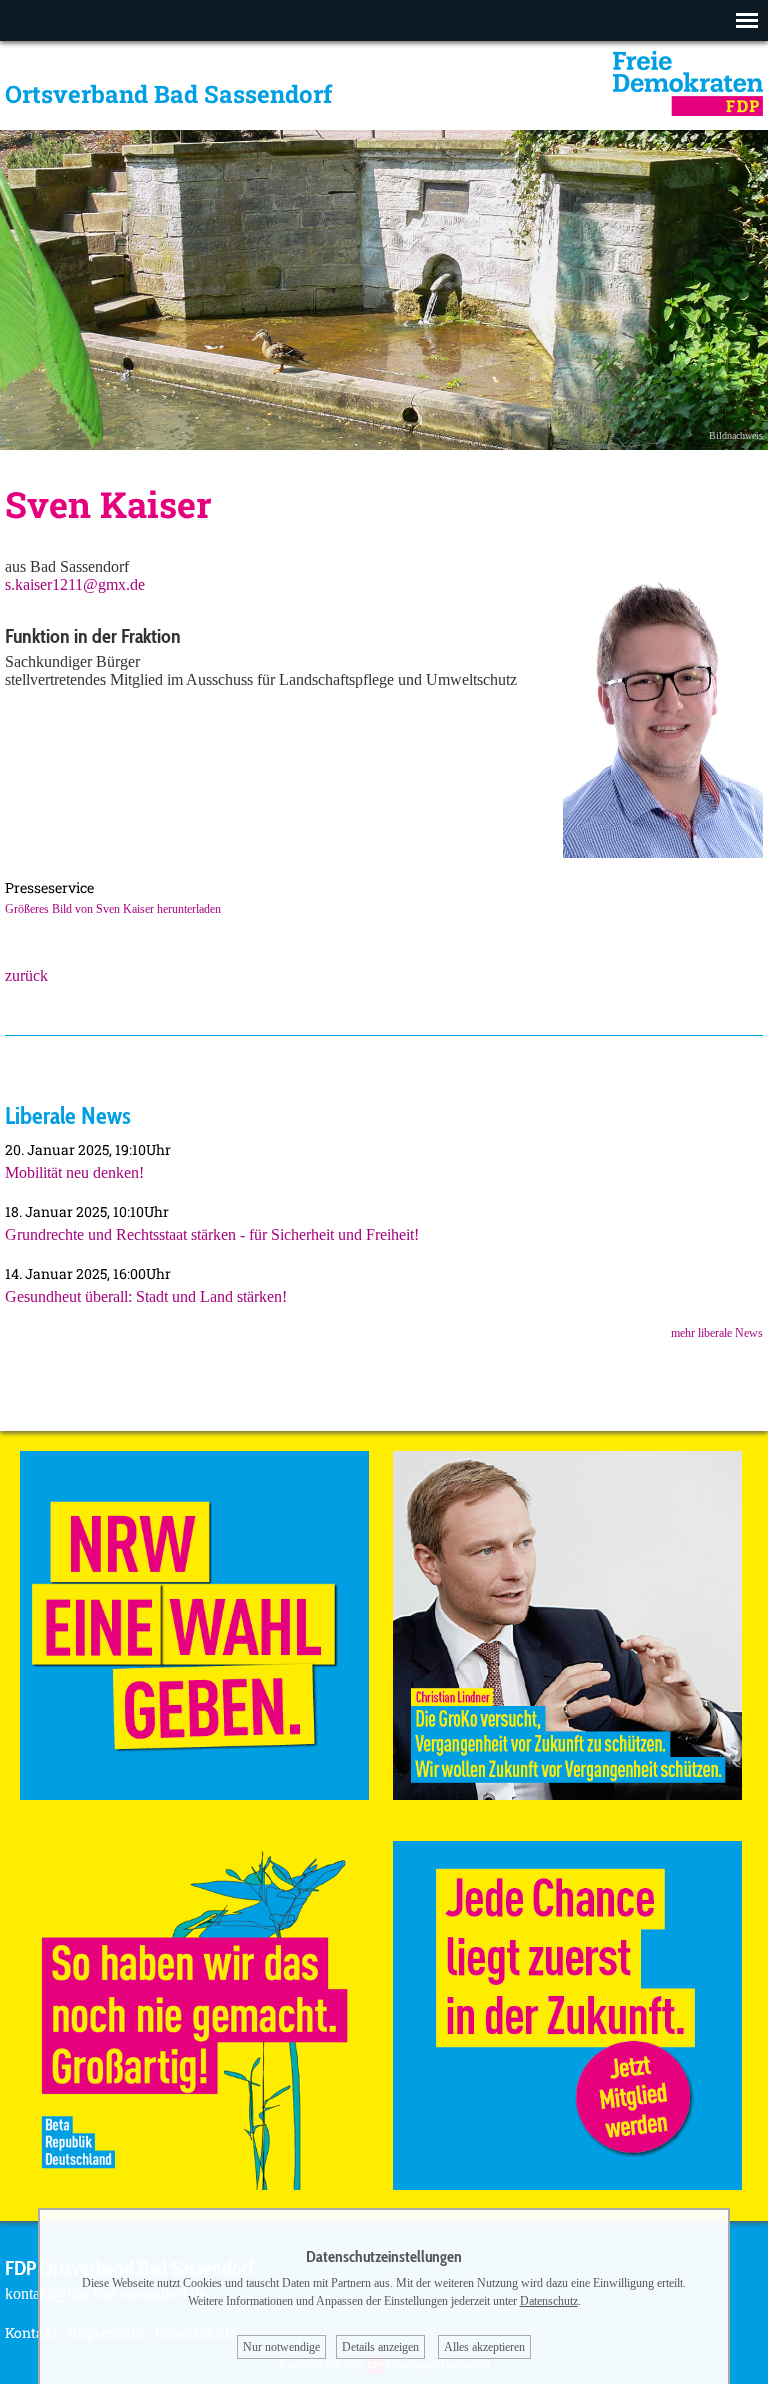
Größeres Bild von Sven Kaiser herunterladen (113, 909)
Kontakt (31, 2332)
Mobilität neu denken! (74, 1172)
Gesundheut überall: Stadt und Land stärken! (146, 1296)
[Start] (688, 110)
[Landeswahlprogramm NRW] (194, 1794)
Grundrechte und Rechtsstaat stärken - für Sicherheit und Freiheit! (212, 1234)
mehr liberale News (717, 1333)
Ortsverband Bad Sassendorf (168, 94)
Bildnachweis (736, 435)
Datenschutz (549, 2301)
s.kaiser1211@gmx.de (75, 584)
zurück (26, 975)
